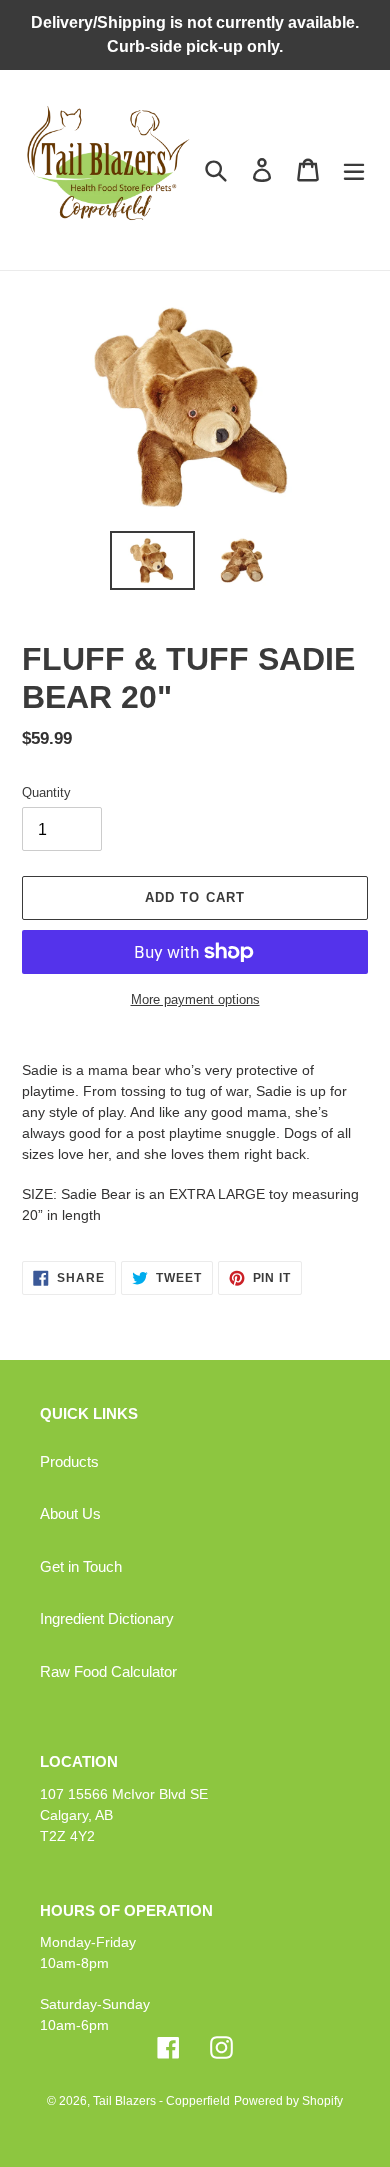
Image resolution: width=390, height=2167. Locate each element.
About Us (70, 1513)
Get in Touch (81, 1566)
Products (69, 1461)
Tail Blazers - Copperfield (161, 2101)
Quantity (46, 792)
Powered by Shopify (288, 2101)
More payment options (195, 999)
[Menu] (354, 170)
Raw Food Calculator (108, 1671)
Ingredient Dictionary (107, 1618)
